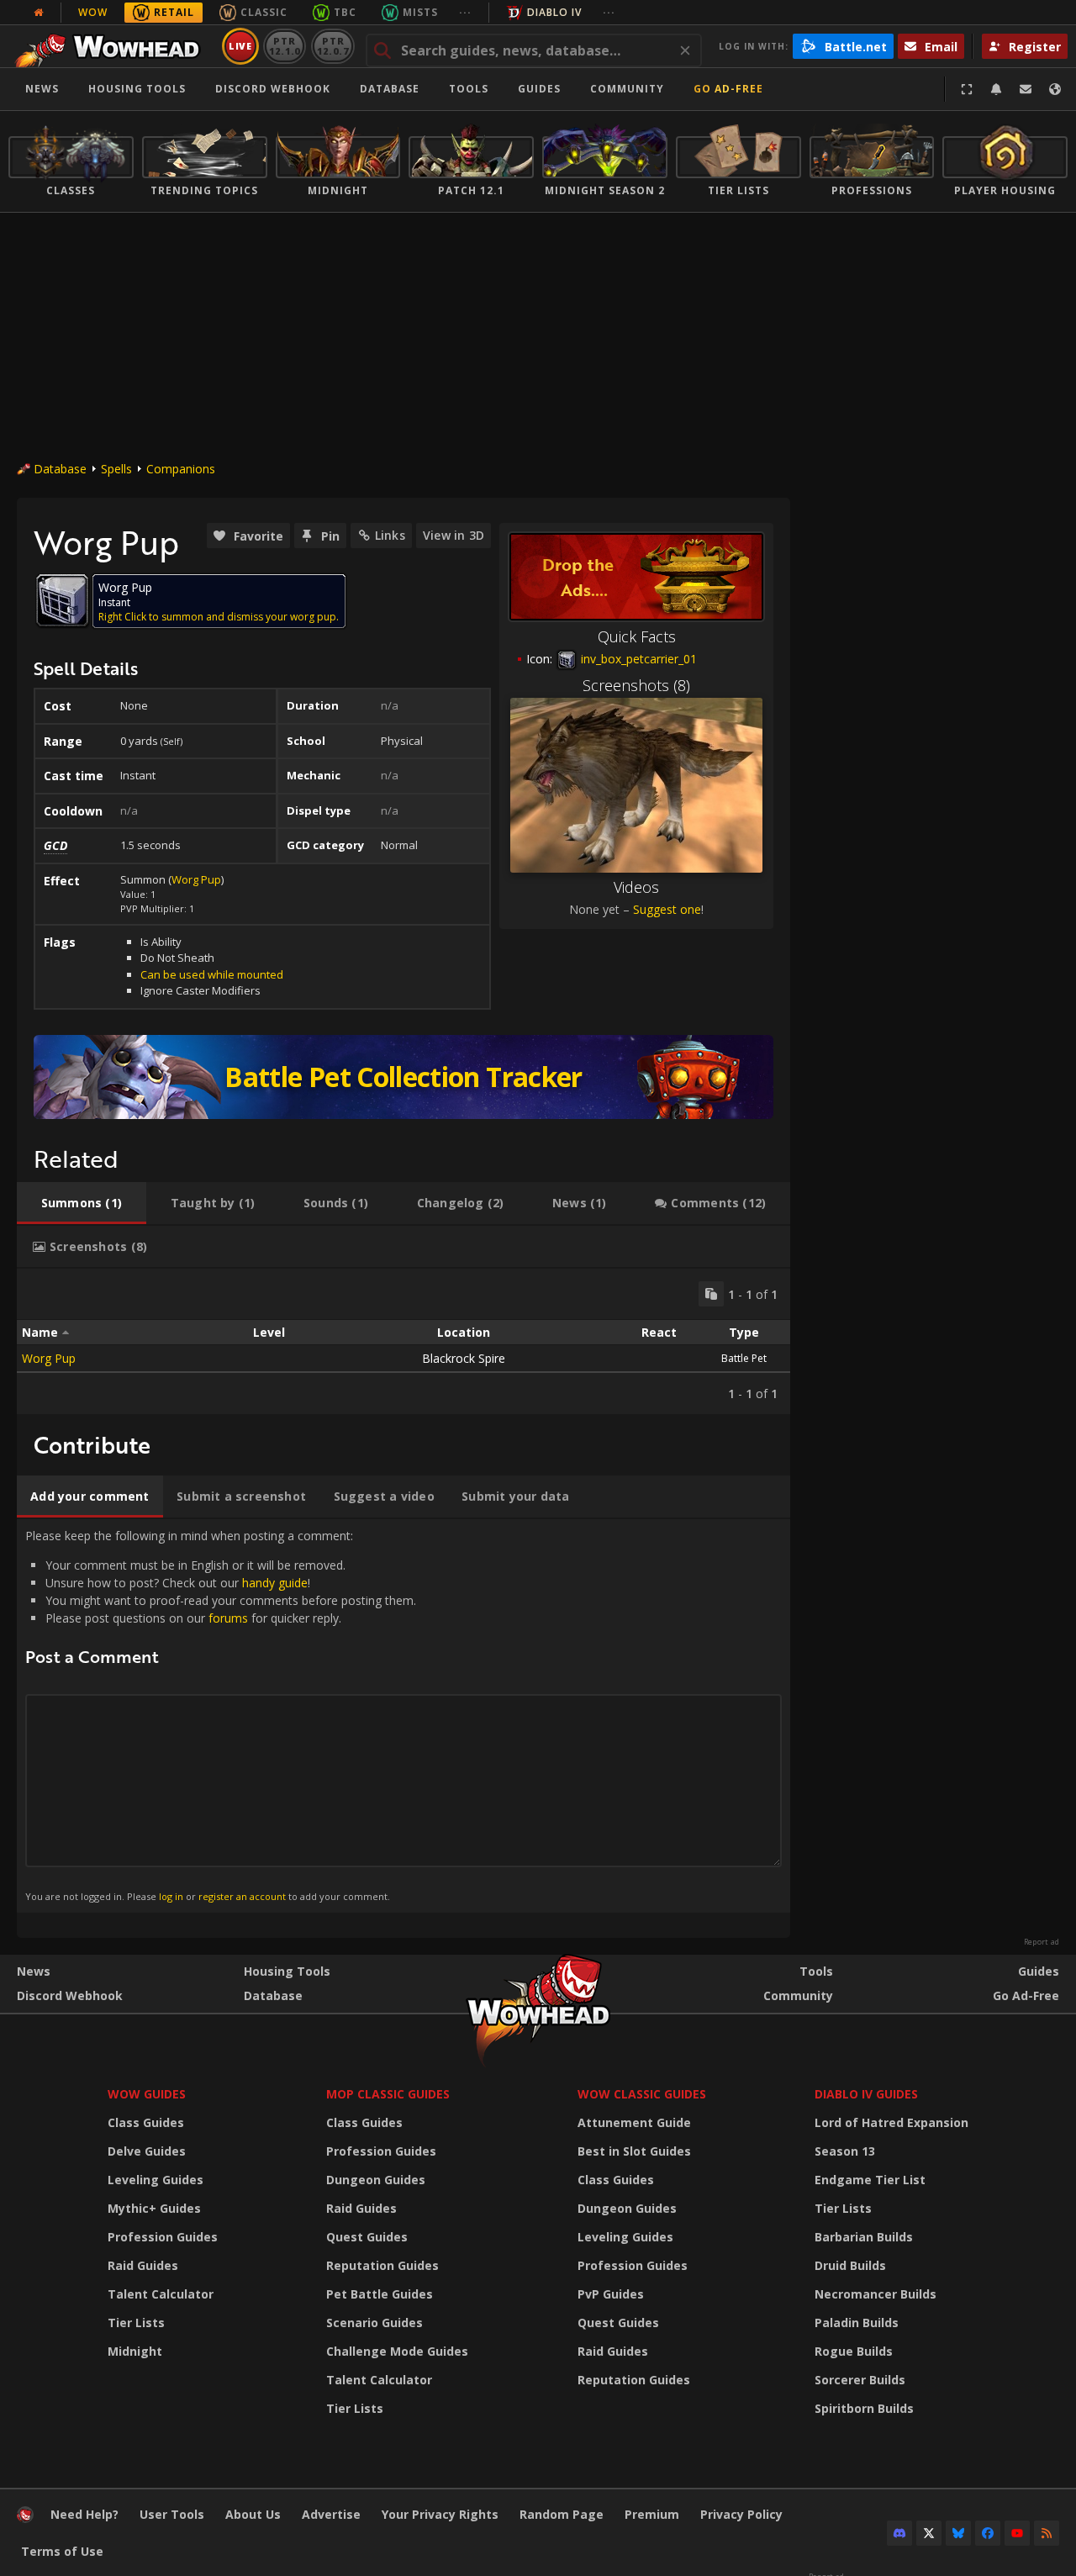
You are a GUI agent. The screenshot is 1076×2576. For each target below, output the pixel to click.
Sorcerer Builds (860, 2380)
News (42, 89)
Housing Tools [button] (137, 89)
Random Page (562, 2514)
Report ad (1042, 1942)
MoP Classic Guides (388, 2094)
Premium (652, 2514)
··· (465, 12)
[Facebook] (988, 2533)
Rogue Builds (854, 2351)
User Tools (172, 2514)
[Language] (1055, 89)
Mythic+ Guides (154, 2208)
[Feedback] (1026, 89)
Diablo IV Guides (866, 2094)
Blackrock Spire (464, 1358)
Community (627, 89)
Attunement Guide (634, 2122)
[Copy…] (711, 1294)
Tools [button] (469, 89)
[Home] (112, 46)
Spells (116, 469)
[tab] (82, 1203)
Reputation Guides (382, 2265)
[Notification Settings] (996, 89)
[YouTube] (1017, 2533)
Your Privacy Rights (440, 2514)
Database (390, 89)
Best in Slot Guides (634, 2151)
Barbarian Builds (864, 2237)
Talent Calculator (161, 2294)
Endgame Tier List (870, 2180)
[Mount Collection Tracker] (403, 1077)
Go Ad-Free (728, 89)
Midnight (135, 2351)
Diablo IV (554, 12)
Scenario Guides (374, 2323)
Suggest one (667, 909)
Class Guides (146, 2122)
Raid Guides (143, 2265)
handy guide (275, 1583)
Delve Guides (147, 2151)
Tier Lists (136, 2323)
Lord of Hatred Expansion (891, 2122)
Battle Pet (744, 1358)
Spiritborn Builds (864, 2408)
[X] (929, 2533)
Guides (539, 89)
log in (171, 1896)
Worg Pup (196, 879)
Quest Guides (367, 2237)
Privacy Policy (741, 2514)
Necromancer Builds (876, 2294)
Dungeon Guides (376, 2180)
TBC (345, 12)
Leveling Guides (156, 2180)
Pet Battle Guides (380, 2294)
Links (390, 535)
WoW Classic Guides (642, 2094)
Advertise (331, 2514)
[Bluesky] (958, 2533)
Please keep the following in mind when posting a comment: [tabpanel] (221, 1715)
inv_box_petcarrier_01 (637, 659)
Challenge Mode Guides (397, 2351)
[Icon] (62, 600)
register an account (242, 1896)
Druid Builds (850, 2265)
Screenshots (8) (636, 685)
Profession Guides (163, 2237)
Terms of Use (62, 2551)
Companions (181, 469)
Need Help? (84, 2514)
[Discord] (899, 2533)
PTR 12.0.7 (332, 46)
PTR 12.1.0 (285, 46)
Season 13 (845, 2151)
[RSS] (1047, 2533)
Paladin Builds (857, 2323)
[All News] (39, 13)
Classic (264, 12)
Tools (816, 1971)
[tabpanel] (403, 1341)
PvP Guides (611, 2294)
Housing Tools (287, 1971)
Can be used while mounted (212, 974)
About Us (253, 2514)
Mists (420, 12)
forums (228, 1618)
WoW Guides (147, 2094)
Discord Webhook (273, 89)
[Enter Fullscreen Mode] (967, 89)
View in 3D (454, 535)
